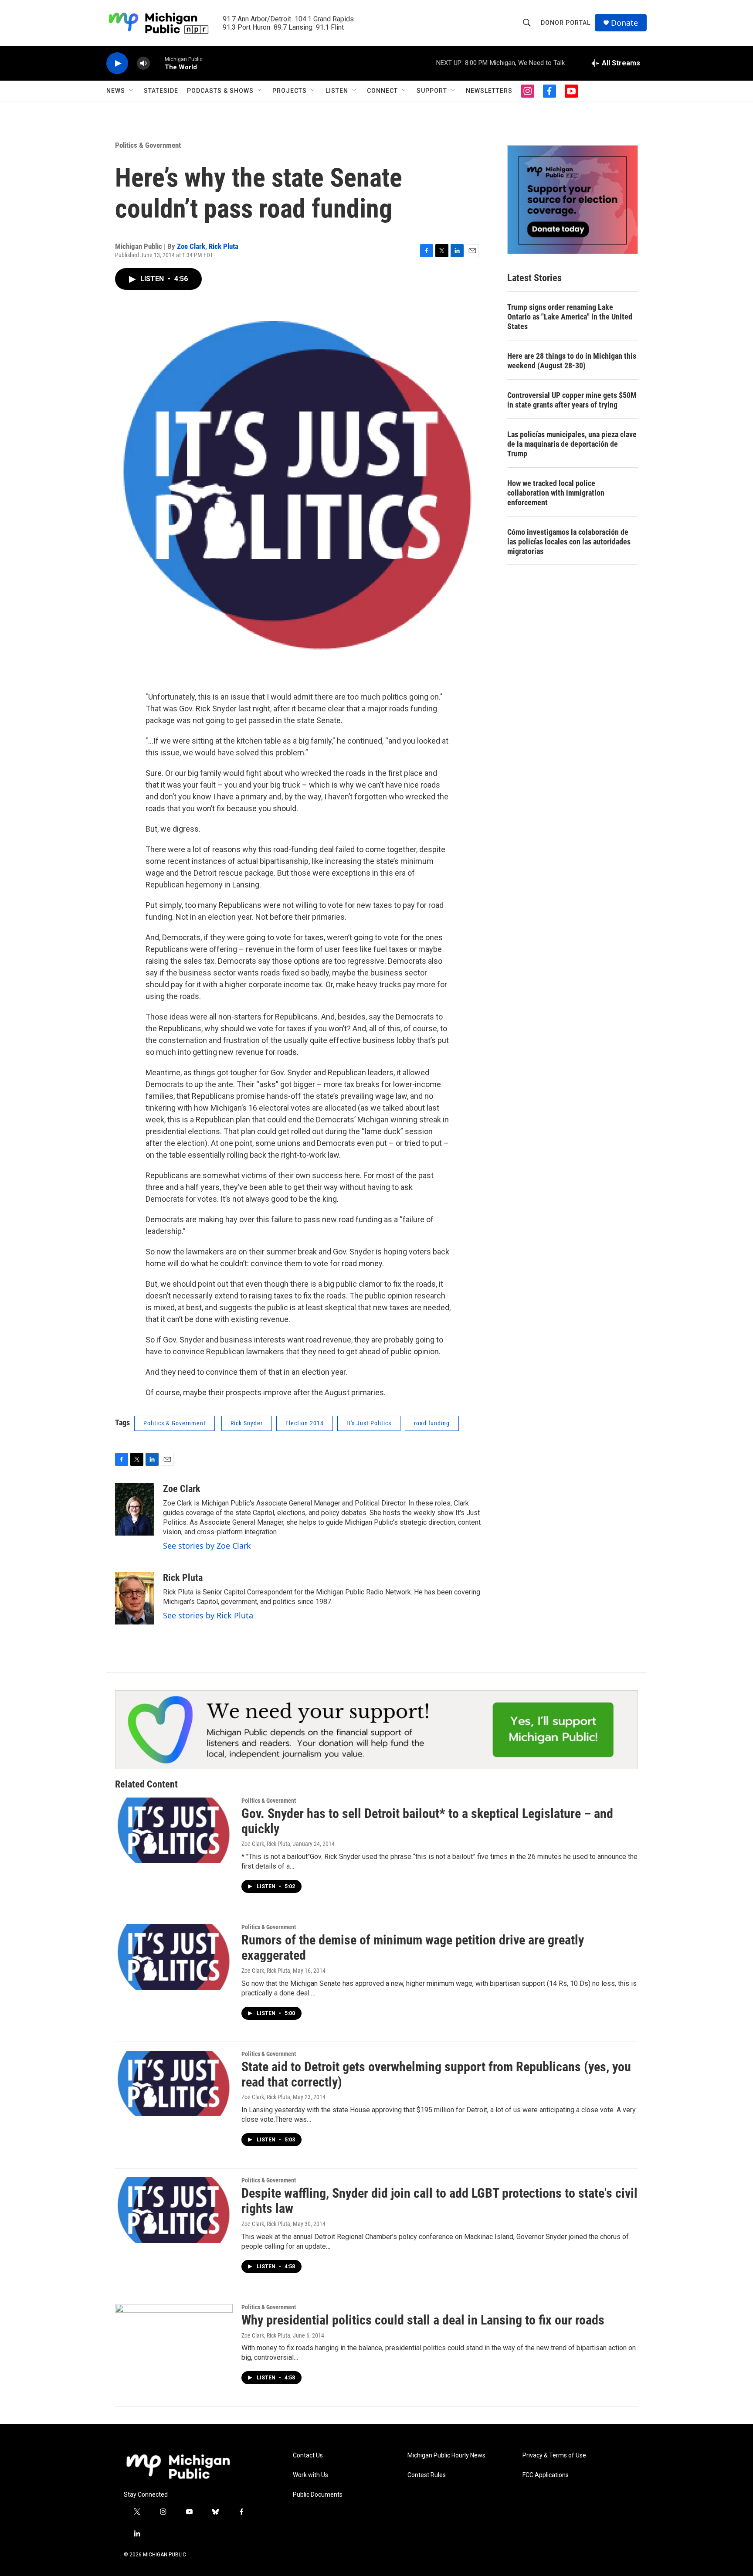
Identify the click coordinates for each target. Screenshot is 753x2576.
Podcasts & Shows (220, 91)
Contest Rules (427, 2475)
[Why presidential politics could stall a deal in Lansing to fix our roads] (174, 2337)
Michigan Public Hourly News (446, 2455)
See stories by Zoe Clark (207, 1546)
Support (432, 91)
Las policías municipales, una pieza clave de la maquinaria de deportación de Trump (572, 444)
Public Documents (318, 2495)
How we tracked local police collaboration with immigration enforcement (556, 493)
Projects (290, 91)
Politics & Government (148, 145)
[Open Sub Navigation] (132, 91)
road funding (432, 1423)
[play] (117, 63)
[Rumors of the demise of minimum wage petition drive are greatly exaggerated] (174, 1957)
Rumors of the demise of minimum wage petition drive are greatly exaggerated (413, 1947)
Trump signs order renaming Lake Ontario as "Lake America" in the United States (570, 317)
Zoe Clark (191, 246)
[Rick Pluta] (135, 1598)
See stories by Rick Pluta (208, 1615)
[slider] (157, 63)
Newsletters (489, 91)
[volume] (143, 63)
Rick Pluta (224, 246)
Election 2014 (305, 1423)
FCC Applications (546, 2475)
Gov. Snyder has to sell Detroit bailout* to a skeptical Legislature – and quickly (427, 1821)
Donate (624, 23)
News (116, 91)
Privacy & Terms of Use (554, 2455)
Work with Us (310, 2475)
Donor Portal (566, 23)
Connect (382, 91)
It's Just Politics (369, 1423)
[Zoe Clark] (135, 1509)
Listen (337, 91)
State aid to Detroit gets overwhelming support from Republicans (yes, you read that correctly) (436, 2074)
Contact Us (308, 2455)
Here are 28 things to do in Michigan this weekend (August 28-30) (572, 361)
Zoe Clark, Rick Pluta (266, 1844)
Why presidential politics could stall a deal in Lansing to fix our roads (423, 2320)
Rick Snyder (247, 1423)
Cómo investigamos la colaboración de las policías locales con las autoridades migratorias (569, 542)
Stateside (161, 91)
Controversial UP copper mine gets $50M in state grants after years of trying (572, 400)
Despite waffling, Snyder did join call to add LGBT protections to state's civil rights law (439, 2201)
